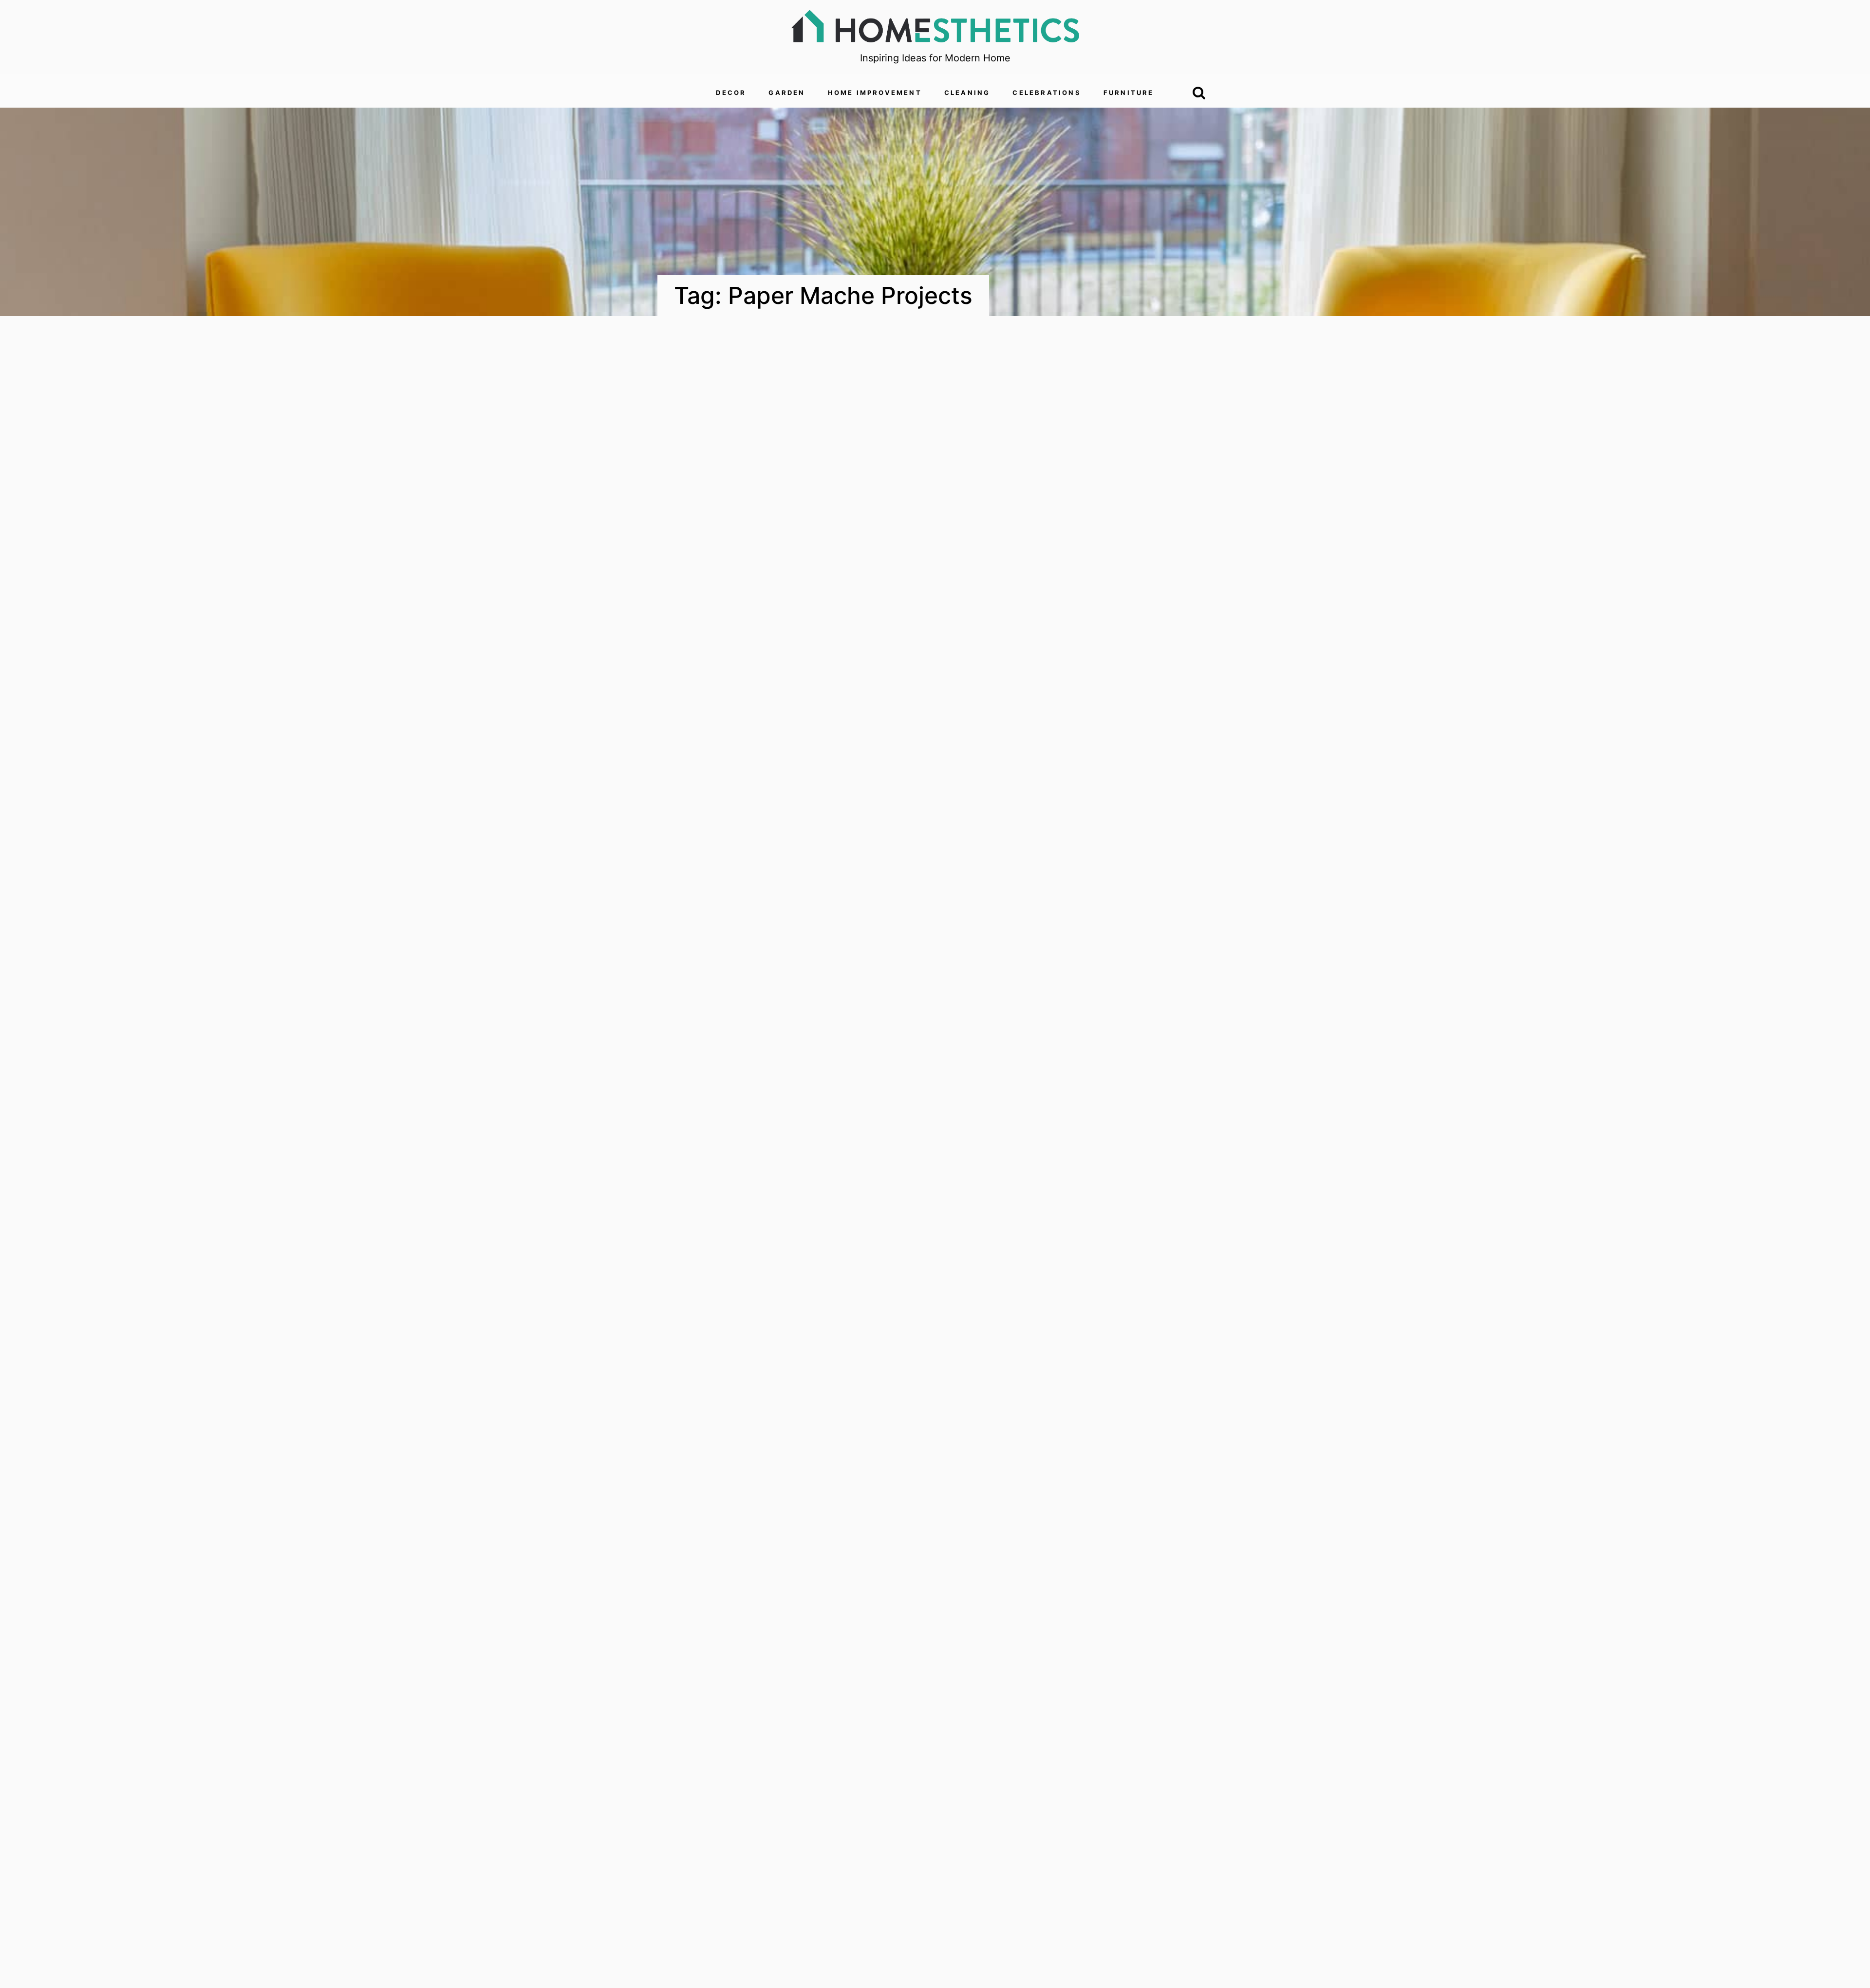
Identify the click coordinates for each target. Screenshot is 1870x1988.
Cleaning (967, 93)
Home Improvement (875, 93)
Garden (787, 93)
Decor (731, 93)
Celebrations (1047, 93)
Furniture (1129, 93)
